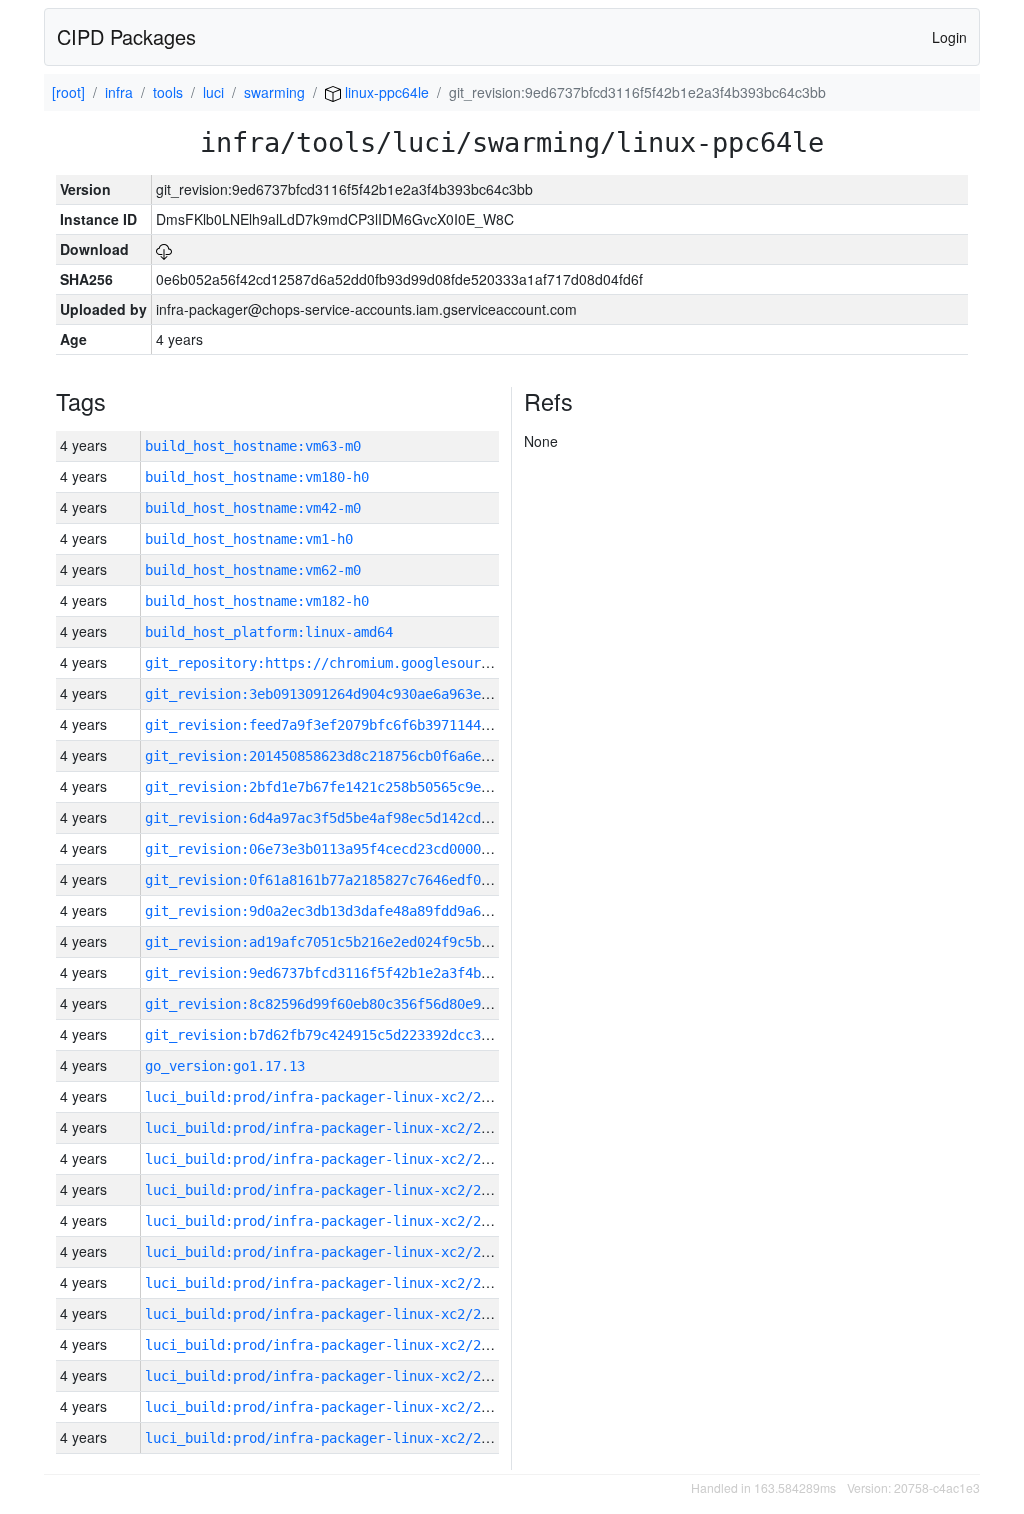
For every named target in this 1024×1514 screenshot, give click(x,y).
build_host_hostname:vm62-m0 (253, 570)
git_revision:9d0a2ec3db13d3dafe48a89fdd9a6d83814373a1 (357, 911)
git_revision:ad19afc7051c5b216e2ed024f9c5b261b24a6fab (357, 942)
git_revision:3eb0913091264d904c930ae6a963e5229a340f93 (357, 694)
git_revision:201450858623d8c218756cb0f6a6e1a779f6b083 (357, 756)
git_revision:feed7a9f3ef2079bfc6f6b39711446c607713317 (357, 725)
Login (949, 37)
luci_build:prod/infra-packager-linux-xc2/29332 (329, 1314)
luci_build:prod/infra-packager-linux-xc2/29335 (329, 1221)
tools (168, 92)
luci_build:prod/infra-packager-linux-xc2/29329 (329, 1407)
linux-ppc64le (385, 92)
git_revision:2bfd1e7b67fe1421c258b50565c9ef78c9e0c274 (357, 787)
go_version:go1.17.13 (225, 1066)
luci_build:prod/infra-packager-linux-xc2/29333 (329, 1283)
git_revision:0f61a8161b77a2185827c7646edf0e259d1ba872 (357, 880)
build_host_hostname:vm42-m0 (253, 508)
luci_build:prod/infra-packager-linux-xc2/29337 (329, 1159)
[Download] (164, 249)
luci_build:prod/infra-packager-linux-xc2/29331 (329, 1345)
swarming (274, 92)
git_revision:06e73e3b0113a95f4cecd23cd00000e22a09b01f (357, 849)
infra (119, 92)
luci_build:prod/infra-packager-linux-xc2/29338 (329, 1128)
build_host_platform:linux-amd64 (269, 632)
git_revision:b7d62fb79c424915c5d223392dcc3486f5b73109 (357, 1035)
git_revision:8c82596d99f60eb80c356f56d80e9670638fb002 (357, 1004)
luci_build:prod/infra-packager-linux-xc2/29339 (329, 1097)
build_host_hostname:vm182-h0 (257, 601)
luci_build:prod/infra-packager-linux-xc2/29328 (329, 1438)
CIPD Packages (126, 36)
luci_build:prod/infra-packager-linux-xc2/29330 (329, 1376)
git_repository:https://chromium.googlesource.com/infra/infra (385, 663)
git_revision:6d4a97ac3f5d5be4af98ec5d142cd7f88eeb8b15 (357, 818)
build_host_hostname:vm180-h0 (257, 477)
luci (213, 92)
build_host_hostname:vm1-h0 (249, 539)
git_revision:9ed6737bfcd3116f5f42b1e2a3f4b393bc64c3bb (357, 973)
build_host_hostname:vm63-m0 (253, 446)
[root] (68, 92)
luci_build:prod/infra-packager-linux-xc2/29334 (329, 1252)
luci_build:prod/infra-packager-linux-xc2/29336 (329, 1190)
